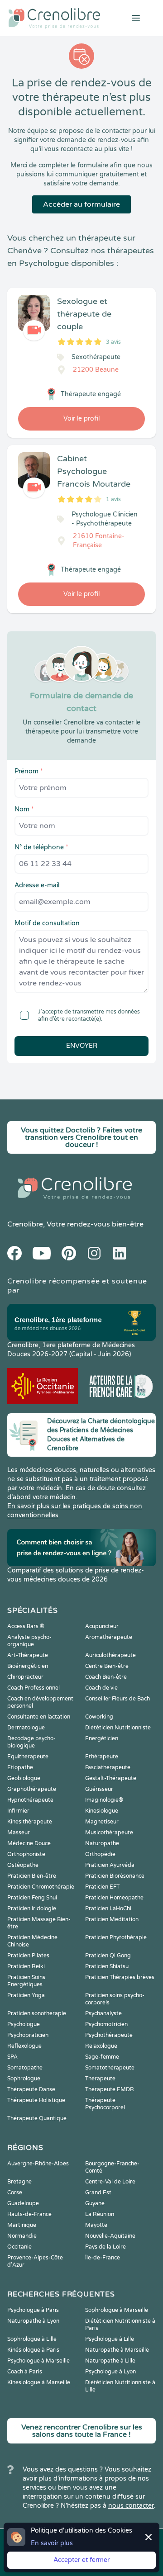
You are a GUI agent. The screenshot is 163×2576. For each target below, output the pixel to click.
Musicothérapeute (109, 1833)
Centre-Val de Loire (110, 2182)
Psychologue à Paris (33, 2310)
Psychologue (24, 2024)
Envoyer (82, 1046)
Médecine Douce (29, 1843)
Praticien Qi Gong (108, 1956)
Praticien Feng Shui (32, 1898)
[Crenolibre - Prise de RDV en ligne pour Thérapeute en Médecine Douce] (54, 18)
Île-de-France (103, 2258)
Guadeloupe (23, 2203)
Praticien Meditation (112, 1919)
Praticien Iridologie (32, 1908)
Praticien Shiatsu (107, 1966)
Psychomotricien (106, 2024)
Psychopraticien (28, 2035)
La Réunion (100, 2214)
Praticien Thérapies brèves (120, 1977)
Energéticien (102, 1738)
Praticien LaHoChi (108, 1908)
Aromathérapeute (109, 1637)
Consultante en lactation (39, 1717)
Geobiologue (24, 1778)
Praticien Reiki (26, 1966)
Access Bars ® (26, 1626)
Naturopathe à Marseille (117, 2350)
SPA (12, 2057)
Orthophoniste (26, 1854)
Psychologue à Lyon (110, 2372)
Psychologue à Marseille (38, 2361)
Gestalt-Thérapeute (111, 1778)
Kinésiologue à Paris (33, 2350)
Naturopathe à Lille (110, 2361)
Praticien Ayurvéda (110, 1865)
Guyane (95, 2203)
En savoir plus (52, 2543)
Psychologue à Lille (110, 2339)
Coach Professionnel (34, 1688)
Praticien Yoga (26, 1995)
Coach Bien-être (106, 1677)
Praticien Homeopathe (114, 1898)
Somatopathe (25, 2068)
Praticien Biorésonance (115, 1876)
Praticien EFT (102, 1887)
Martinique (22, 2225)
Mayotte (96, 2225)
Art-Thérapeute (28, 1655)
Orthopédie (100, 1854)
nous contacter (131, 2506)
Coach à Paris (25, 2372)
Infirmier (18, 1811)
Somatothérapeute (110, 2068)
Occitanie (19, 2247)
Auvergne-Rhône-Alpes (38, 2164)
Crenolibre (25, 1224)
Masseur (19, 1833)
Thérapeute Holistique (36, 2100)
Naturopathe (102, 1843)
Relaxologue (101, 2046)
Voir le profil (81, 419)
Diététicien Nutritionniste (118, 1728)
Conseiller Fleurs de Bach (117, 1699)
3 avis (113, 342)
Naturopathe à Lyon (33, 2321)
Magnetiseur (102, 1822)
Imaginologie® (104, 1800)
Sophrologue (24, 2079)
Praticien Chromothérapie (41, 1887)
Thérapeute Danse (31, 2089)
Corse (15, 2192)
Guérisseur (99, 1789)
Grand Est (98, 2192)
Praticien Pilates (28, 1956)
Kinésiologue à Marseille (39, 2382)
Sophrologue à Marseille (117, 2310)
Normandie (22, 2236)
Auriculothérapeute (110, 1655)
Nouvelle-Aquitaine (110, 2236)
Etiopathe (20, 1767)
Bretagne (19, 2182)
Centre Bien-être (107, 1666)
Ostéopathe (23, 1865)
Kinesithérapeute (30, 1822)
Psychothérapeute (109, 2035)
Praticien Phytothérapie (116, 1937)
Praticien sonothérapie (37, 2013)
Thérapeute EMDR (110, 2089)
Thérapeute (100, 2079)
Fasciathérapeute (108, 1767)
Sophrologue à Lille (32, 2339)
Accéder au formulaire (81, 204)
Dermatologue (26, 1728)
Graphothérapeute (32, 1789)
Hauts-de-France (29, 2214)
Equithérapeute (28, 1757)
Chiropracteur (25, 1677)
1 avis (113, 499)
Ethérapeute (102, 1757)
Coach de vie (101, 1688)
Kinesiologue (102, 1811)
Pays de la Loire (105, 2247)
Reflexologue (24, 2046)
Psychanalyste (103, 2013)
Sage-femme (102, 2057)
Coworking (99, 1717)
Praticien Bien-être (32, 1876)
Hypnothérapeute (30, 1800)
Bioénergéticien (28, 1666)
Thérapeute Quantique (37, 2118)
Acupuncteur (102, 1626)
